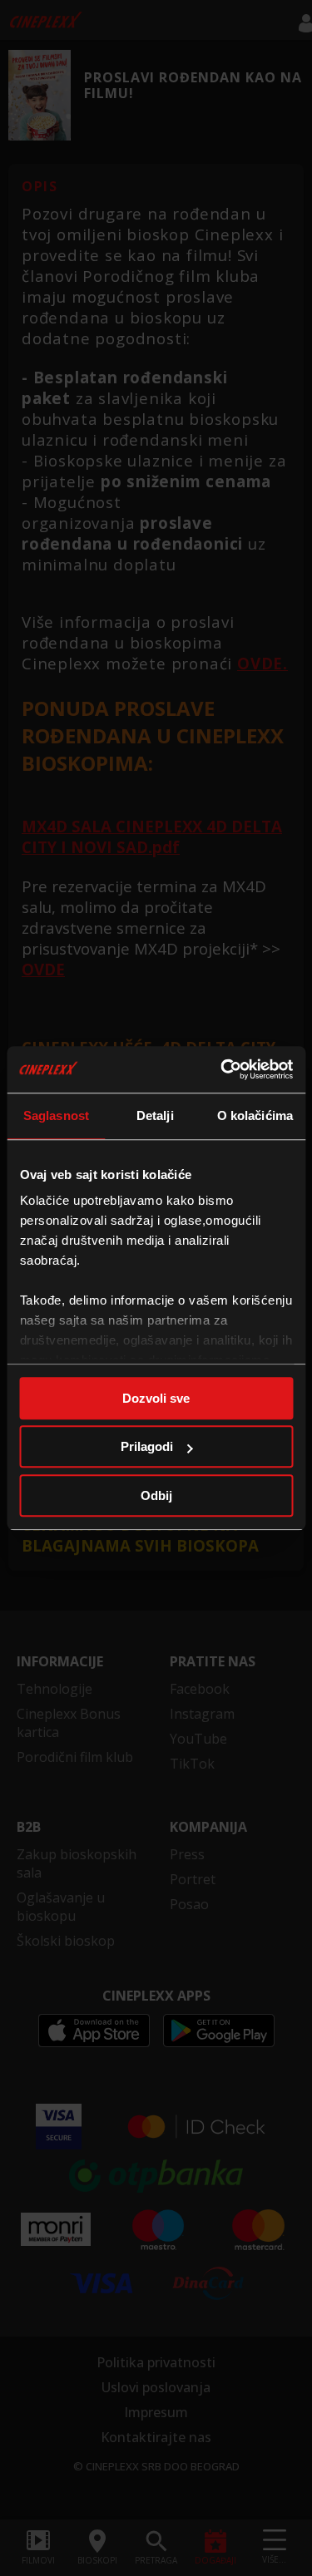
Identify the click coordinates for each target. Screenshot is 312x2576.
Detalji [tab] (155, 1115)
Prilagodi (147, 1446)
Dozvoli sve (156, 1398)
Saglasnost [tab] (56, 1115)
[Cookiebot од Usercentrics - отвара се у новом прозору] (222, 1069)
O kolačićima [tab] (255, 1115)
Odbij (156, 1495)
